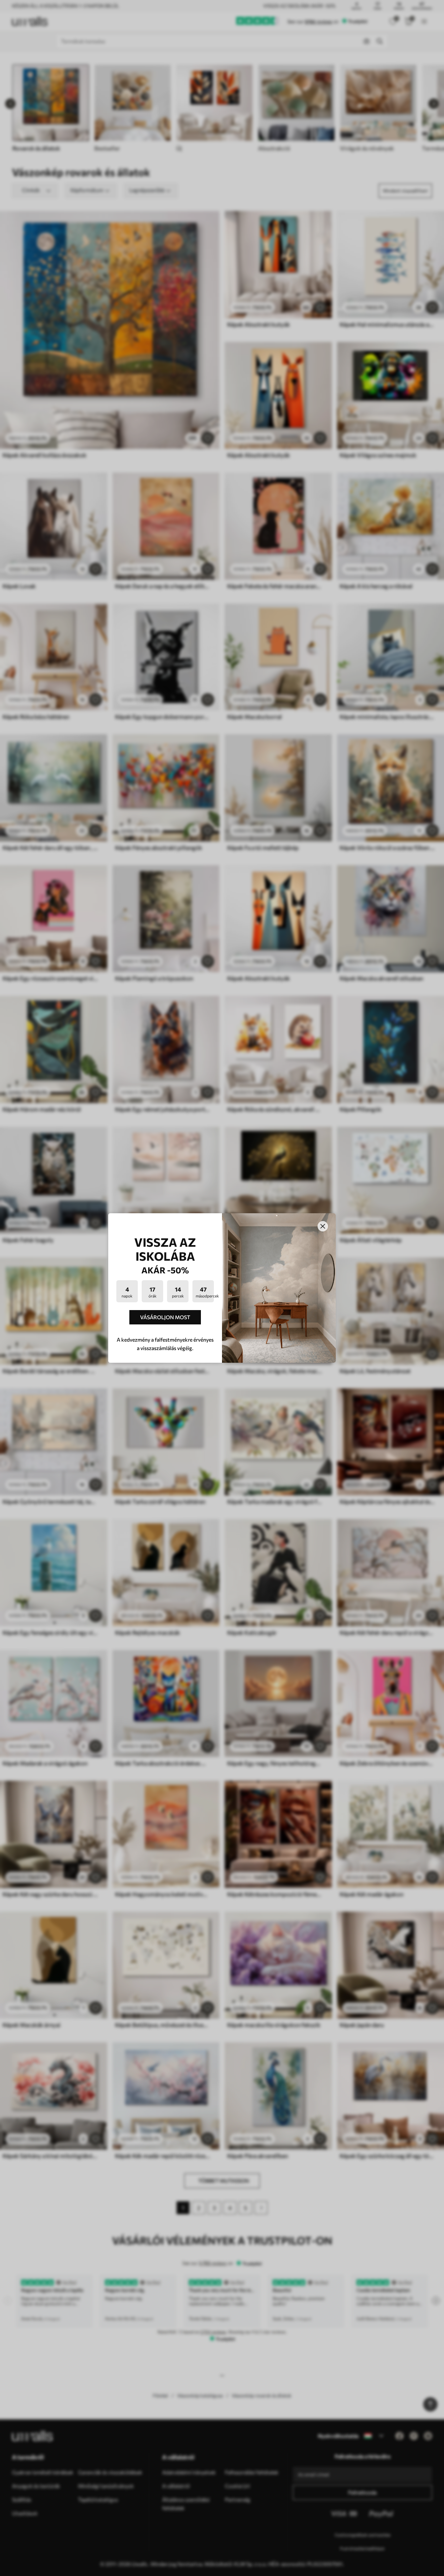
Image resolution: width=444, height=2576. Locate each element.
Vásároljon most (165, 1317)
